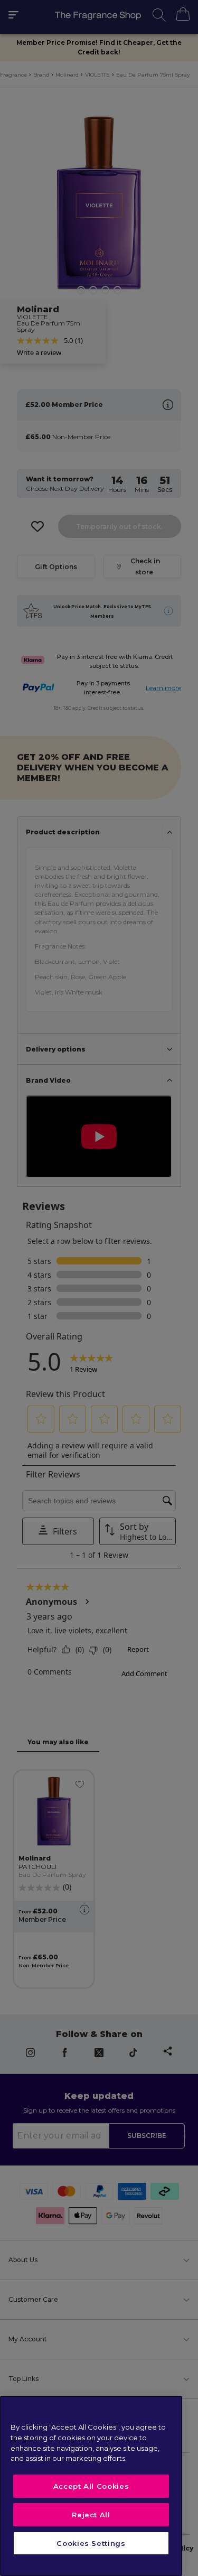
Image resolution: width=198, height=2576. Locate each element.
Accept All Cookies (91, 2486)
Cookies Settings (91, 2543)
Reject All (91, 2515)
